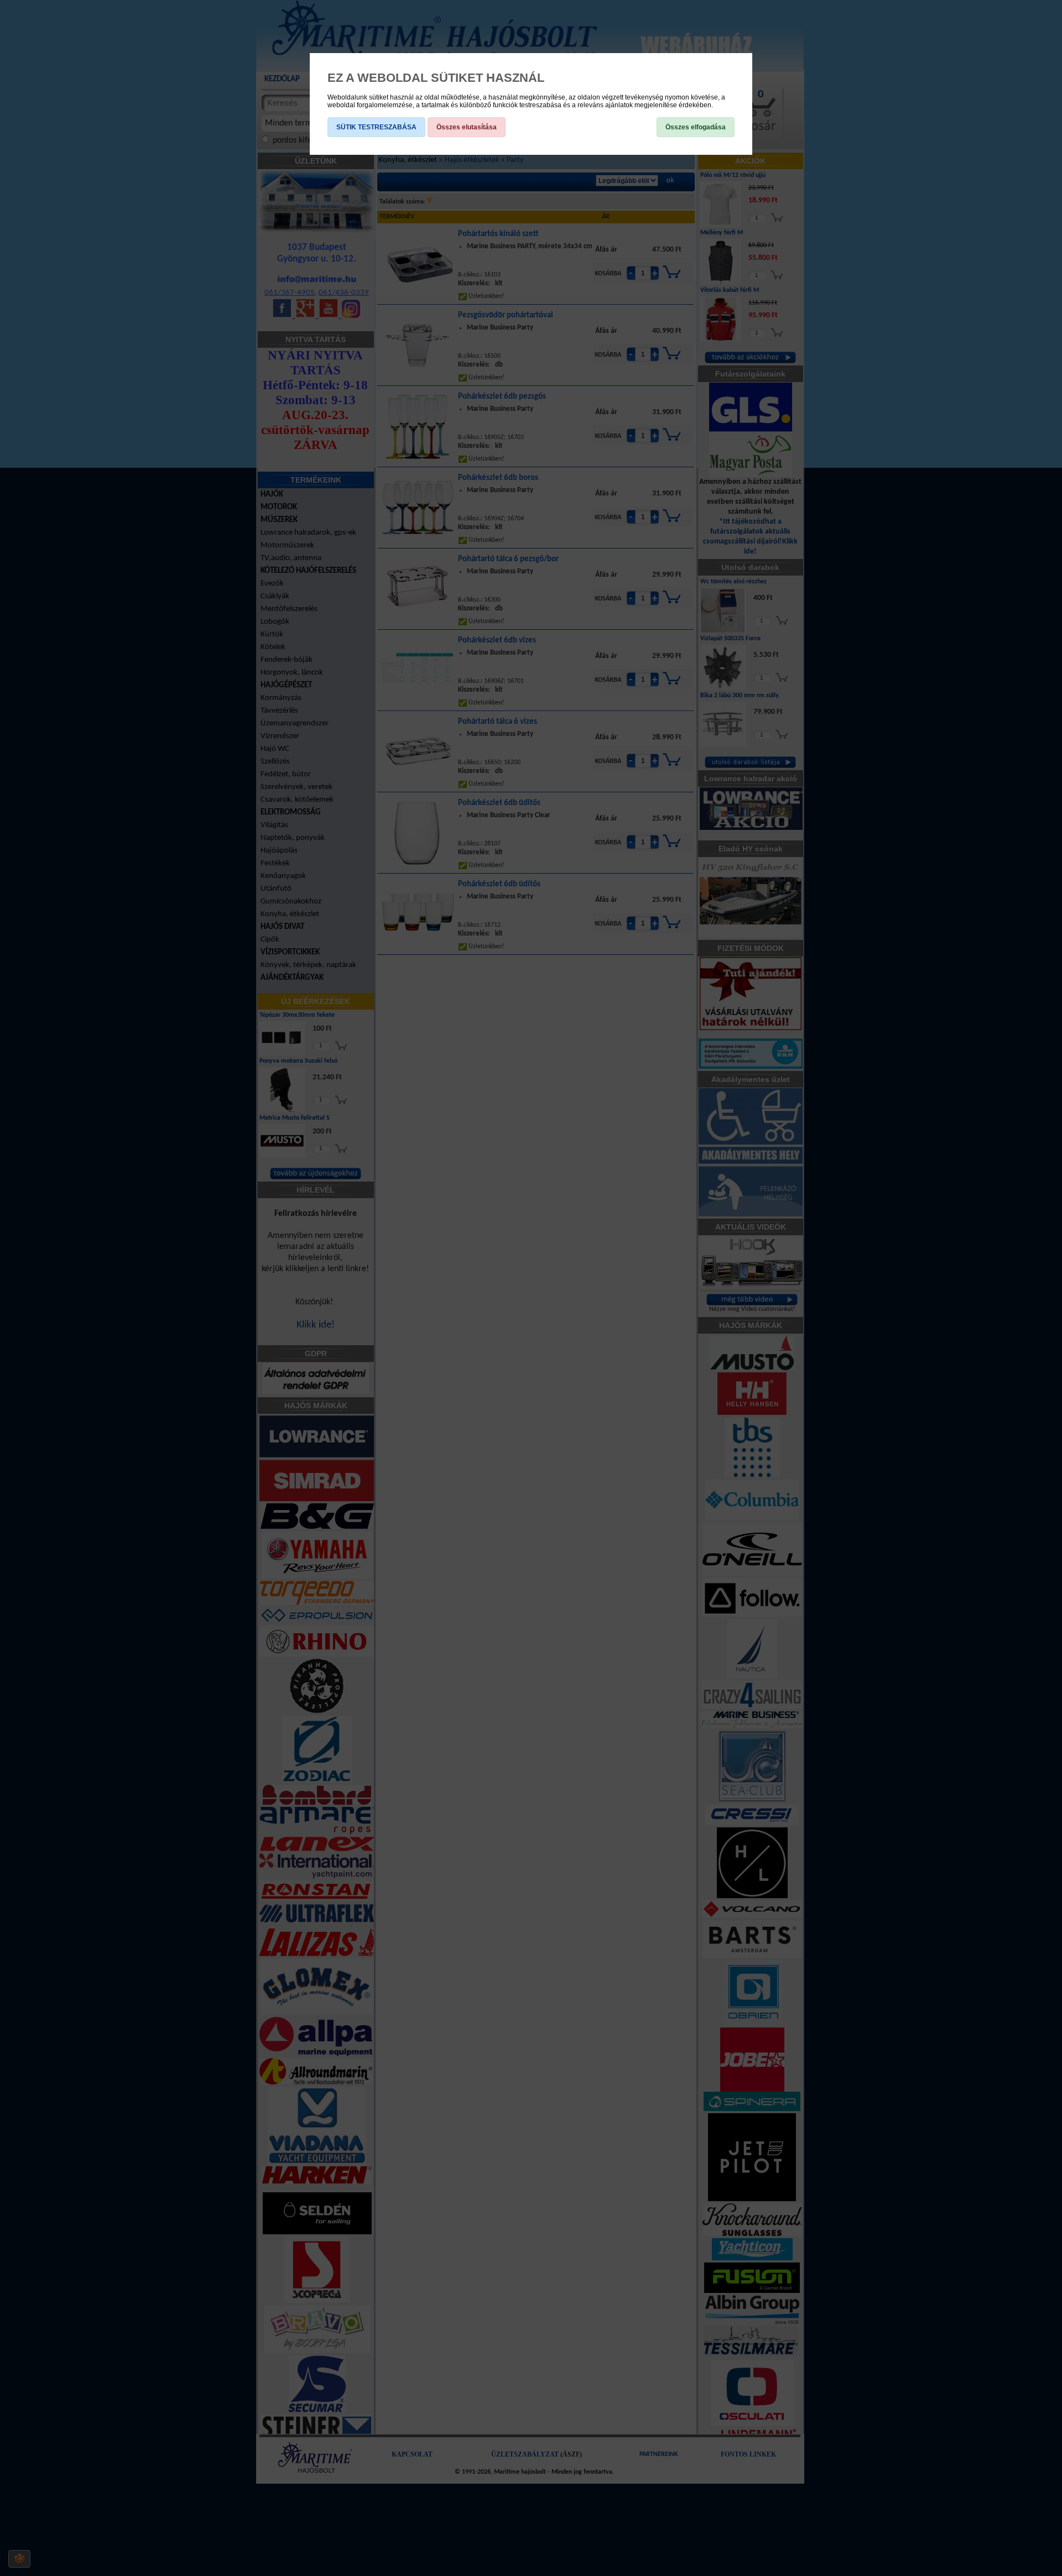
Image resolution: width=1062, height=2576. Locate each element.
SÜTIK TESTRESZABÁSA (376, 127)
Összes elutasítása (467, 127)
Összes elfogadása (696, 127)
